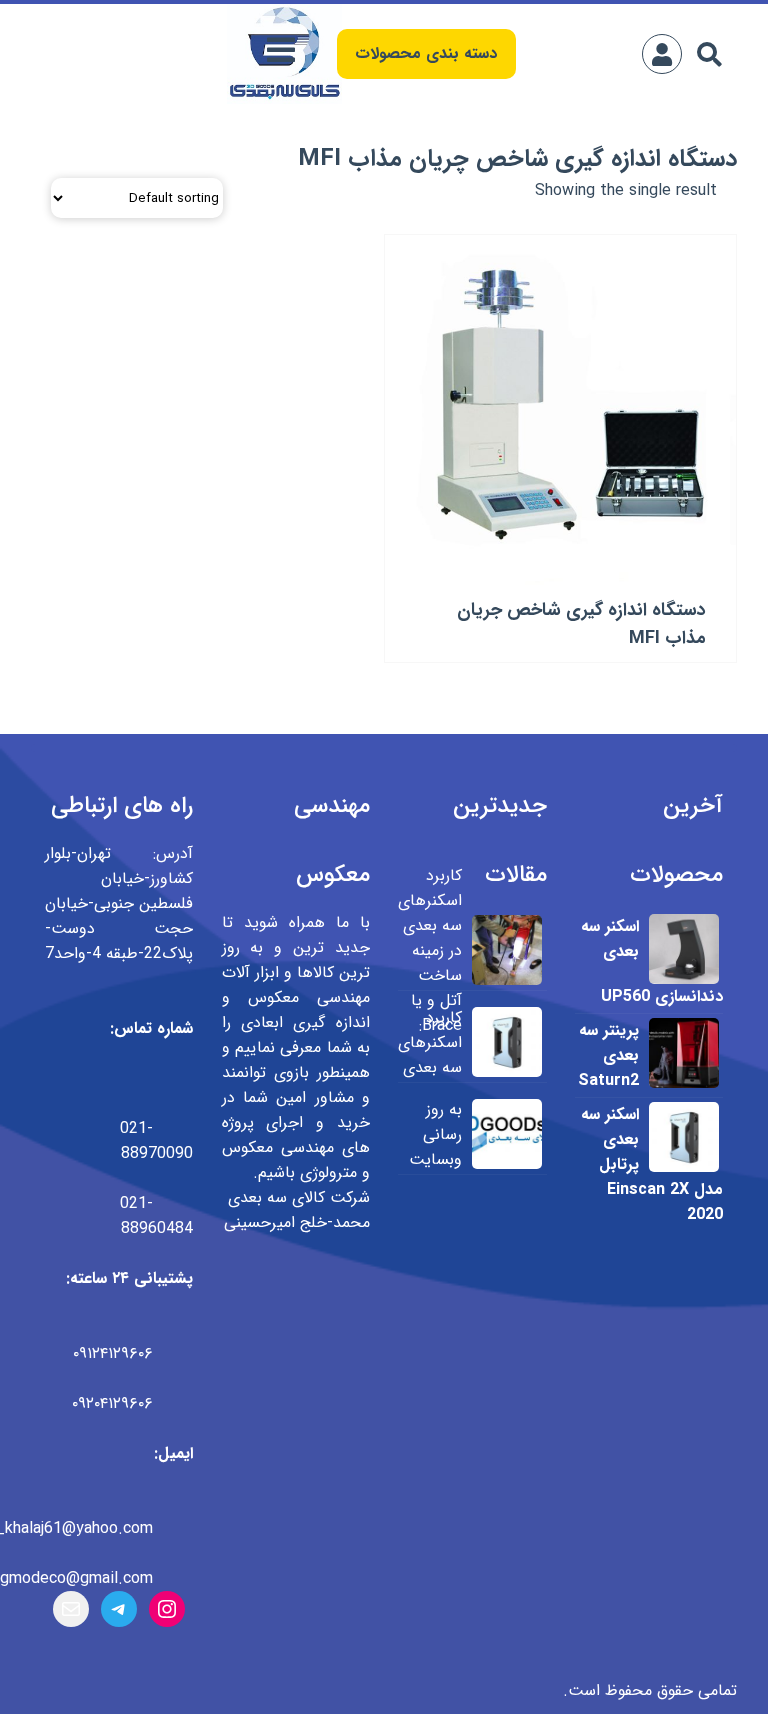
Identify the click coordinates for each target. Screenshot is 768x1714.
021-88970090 (156, 1141)
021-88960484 (156, 1216)
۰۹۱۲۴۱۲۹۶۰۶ (113, 1353)
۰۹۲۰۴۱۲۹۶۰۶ (112, 1403)
